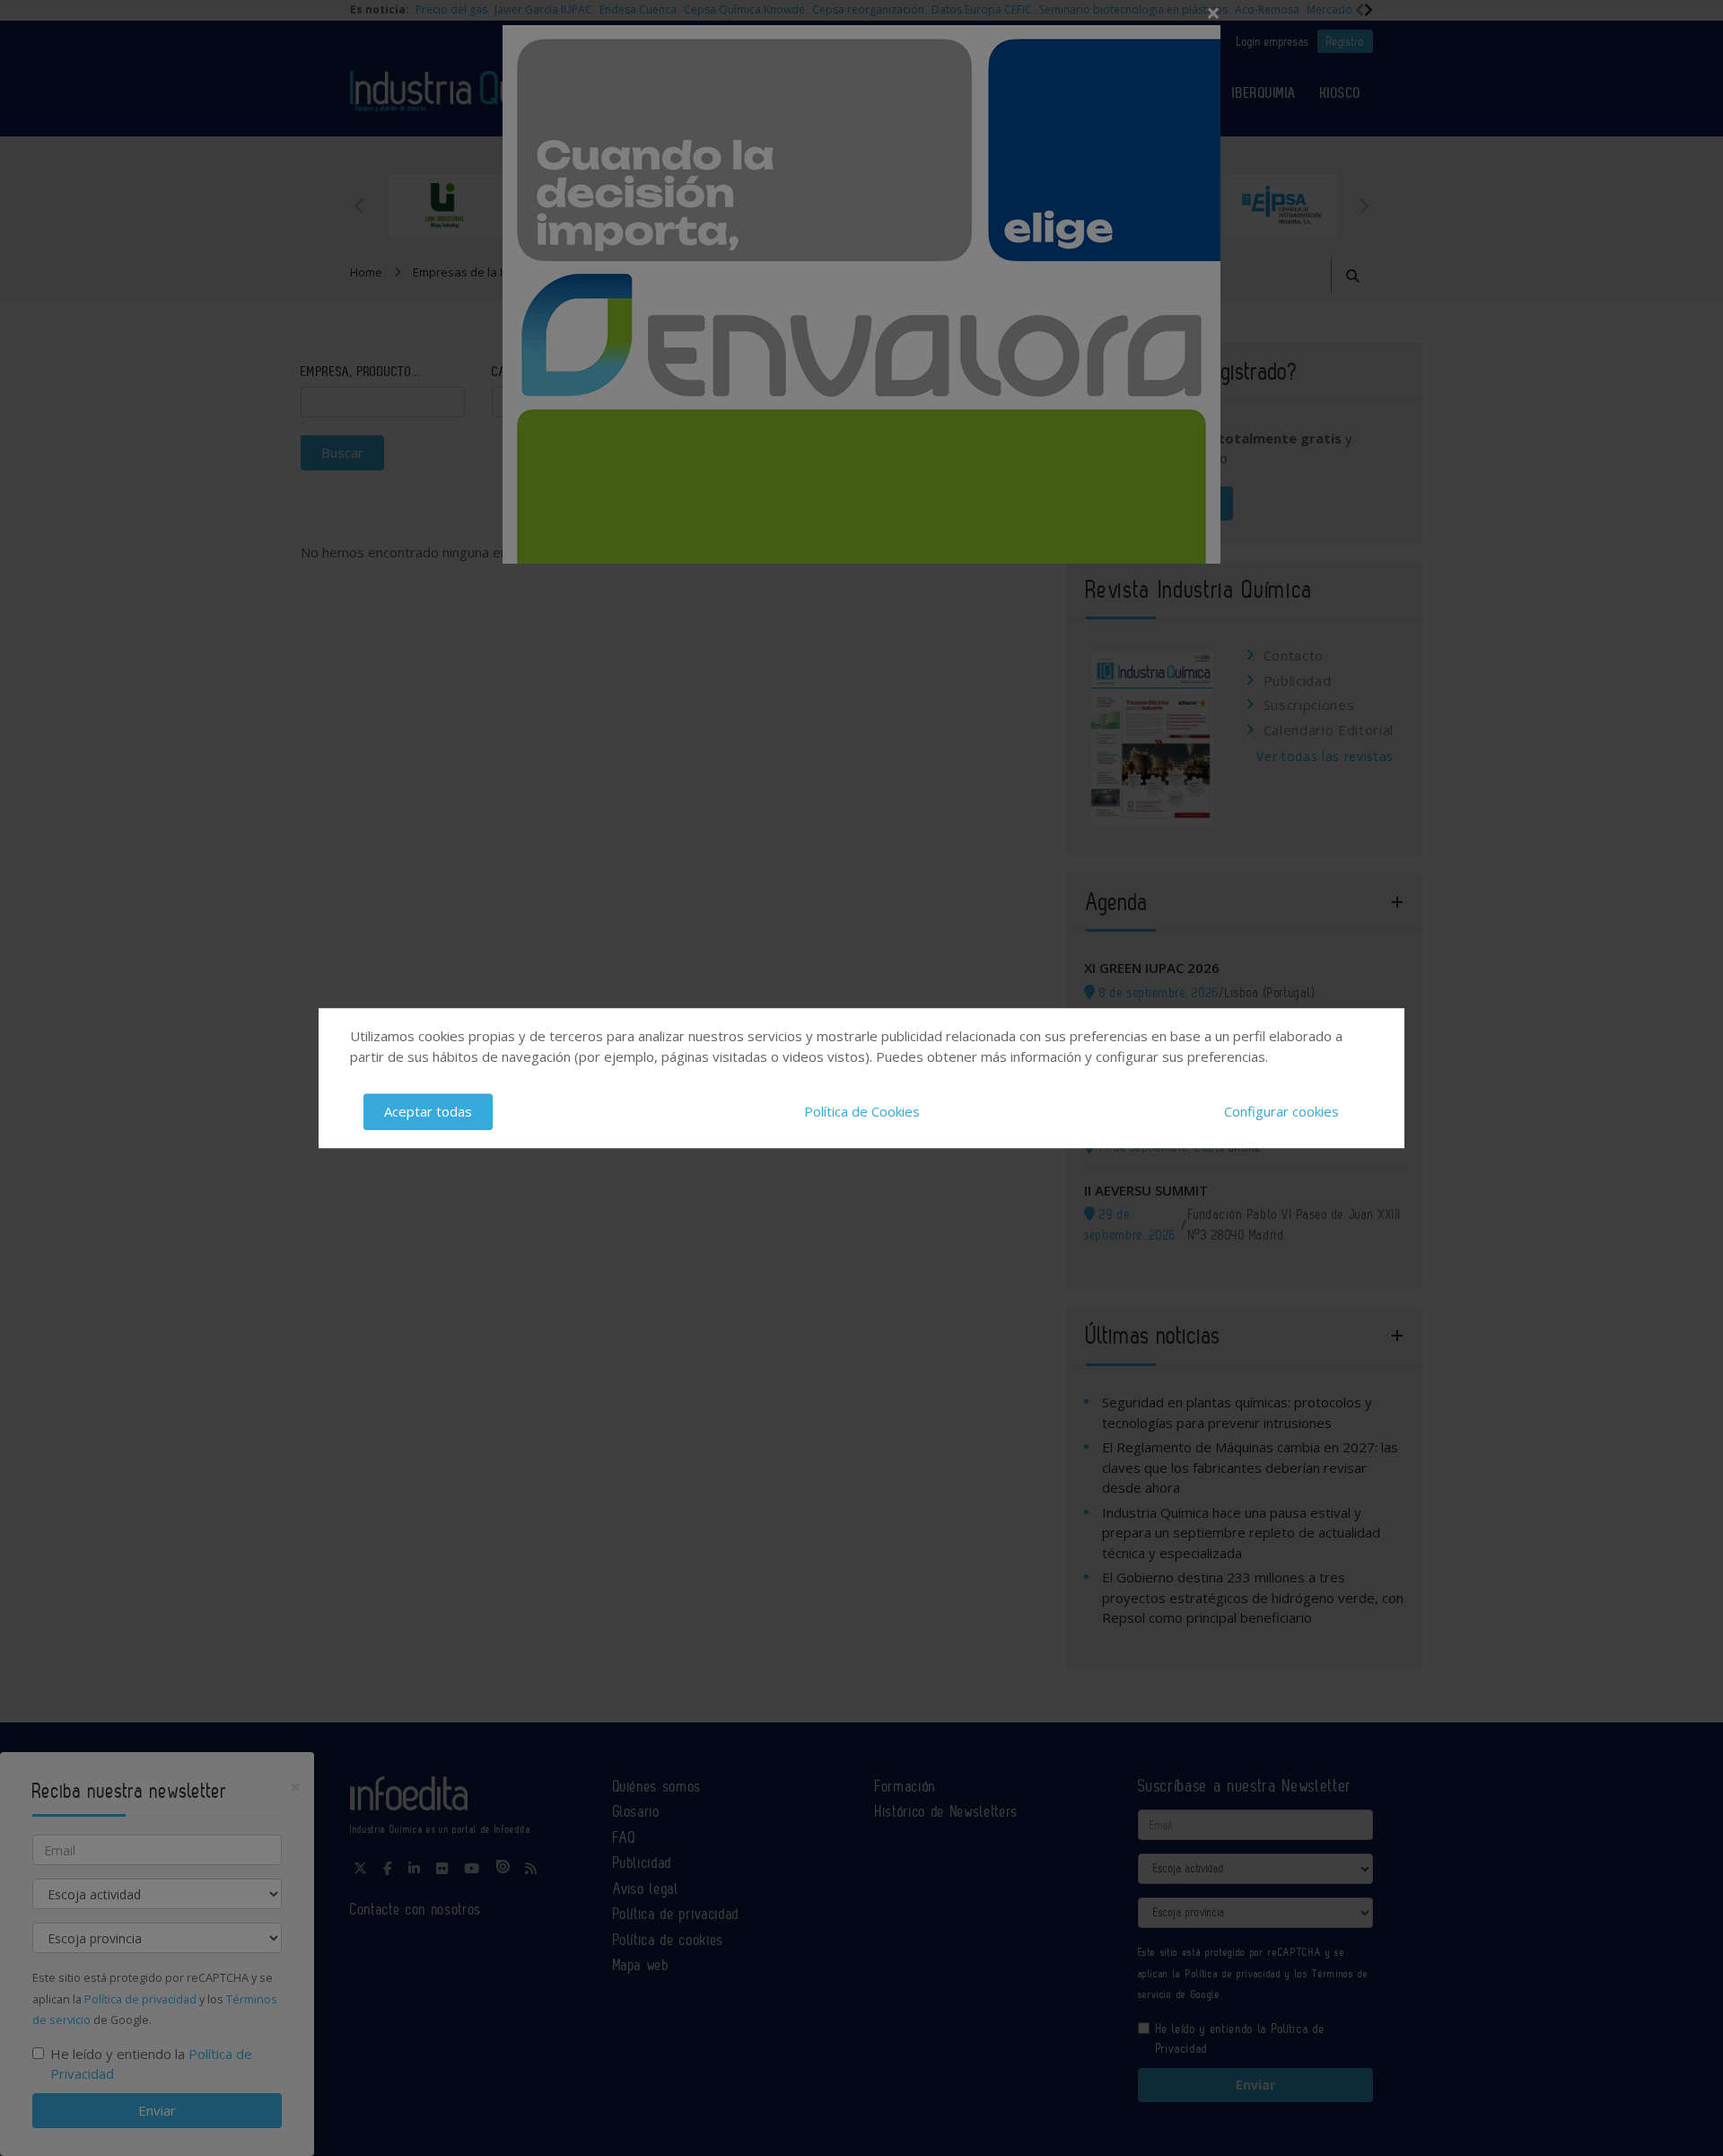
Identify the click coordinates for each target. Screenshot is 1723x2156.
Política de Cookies (862, 1111)
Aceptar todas (428, 1111)
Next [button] (1364, 206)
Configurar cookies (1281, 1111)
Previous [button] (359, 206)
